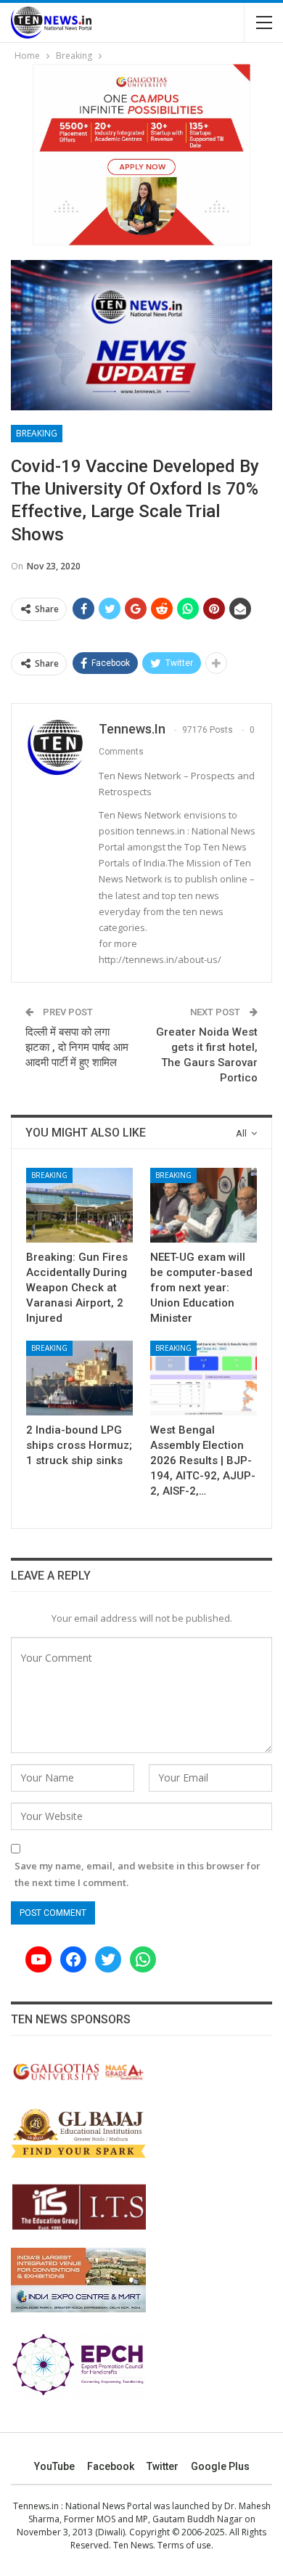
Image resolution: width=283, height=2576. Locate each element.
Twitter (163, 2466)
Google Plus (220, 2466)
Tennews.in (36, 2506)
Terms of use (184, 2545)
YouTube (54, 2466)
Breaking (37, 433)
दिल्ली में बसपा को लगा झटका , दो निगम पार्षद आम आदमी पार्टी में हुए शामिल (77, 1047)
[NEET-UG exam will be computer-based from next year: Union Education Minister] (204, 1205)
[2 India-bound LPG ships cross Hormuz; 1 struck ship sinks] (79, 1378)
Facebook (111, 2466)
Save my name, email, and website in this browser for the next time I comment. (138, 1874)
